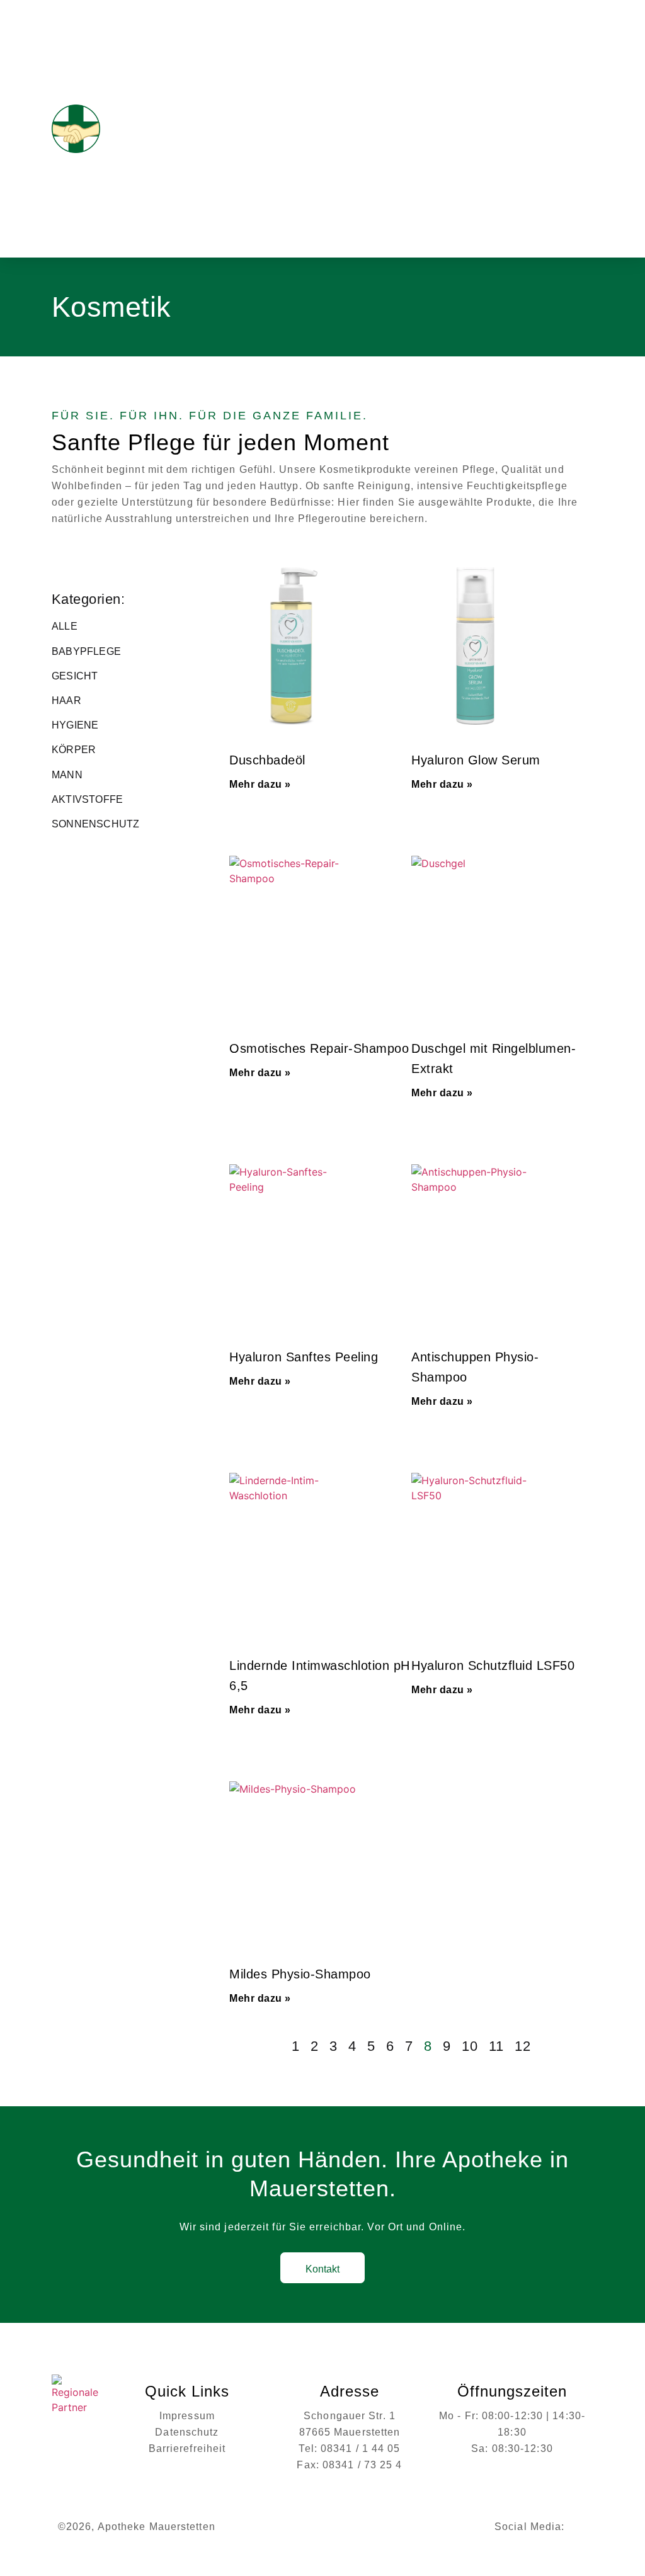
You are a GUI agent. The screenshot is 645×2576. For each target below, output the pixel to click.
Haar (66, 701)
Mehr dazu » (260, 784)
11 (496, 2046)
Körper (74, 750)
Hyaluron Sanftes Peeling (304, 1357)
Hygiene (75, 725)
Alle (65, 626)
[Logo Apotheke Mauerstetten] (106, 129)
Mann (67, 775)
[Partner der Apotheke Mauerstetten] (79, 2398)
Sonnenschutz (95, 824)
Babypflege (86, 651)
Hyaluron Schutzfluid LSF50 (493, 1665)
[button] (585, 129)
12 (523, 2046)
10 (470, 2046)
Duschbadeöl (267, 760)
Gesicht (75, 676)
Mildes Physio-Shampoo (300, 1974)
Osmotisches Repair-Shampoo (319, 1048)
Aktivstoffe (87, 799)
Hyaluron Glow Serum (476, 760)
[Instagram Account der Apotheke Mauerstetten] (579, 2527)
